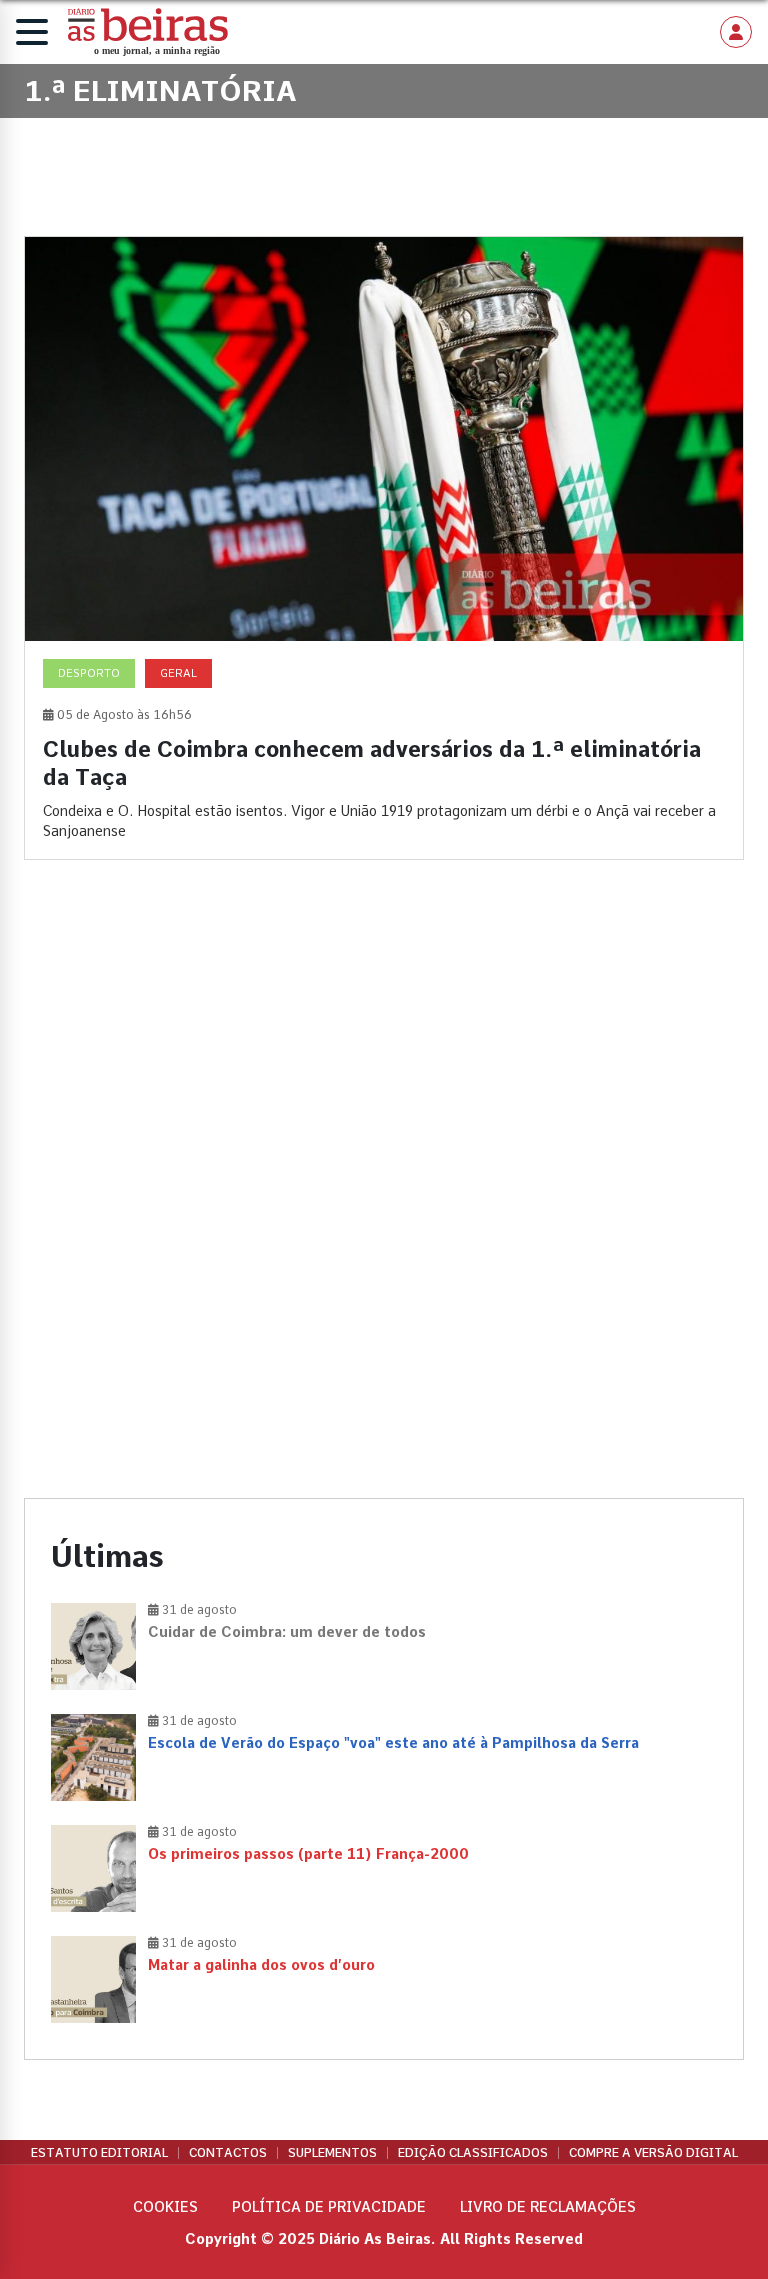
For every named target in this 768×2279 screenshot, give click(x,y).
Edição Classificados (473, 2153)
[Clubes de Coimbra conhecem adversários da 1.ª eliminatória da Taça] (384, 548)
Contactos (228, 2153)
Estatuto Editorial (99, 2153)
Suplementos (332, 2153)
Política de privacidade (329, 2207)
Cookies (165, 2207)
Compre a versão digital (653, 2153)
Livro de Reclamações (548, 2207)
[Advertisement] (384, 1048)
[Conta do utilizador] (736, 32)
